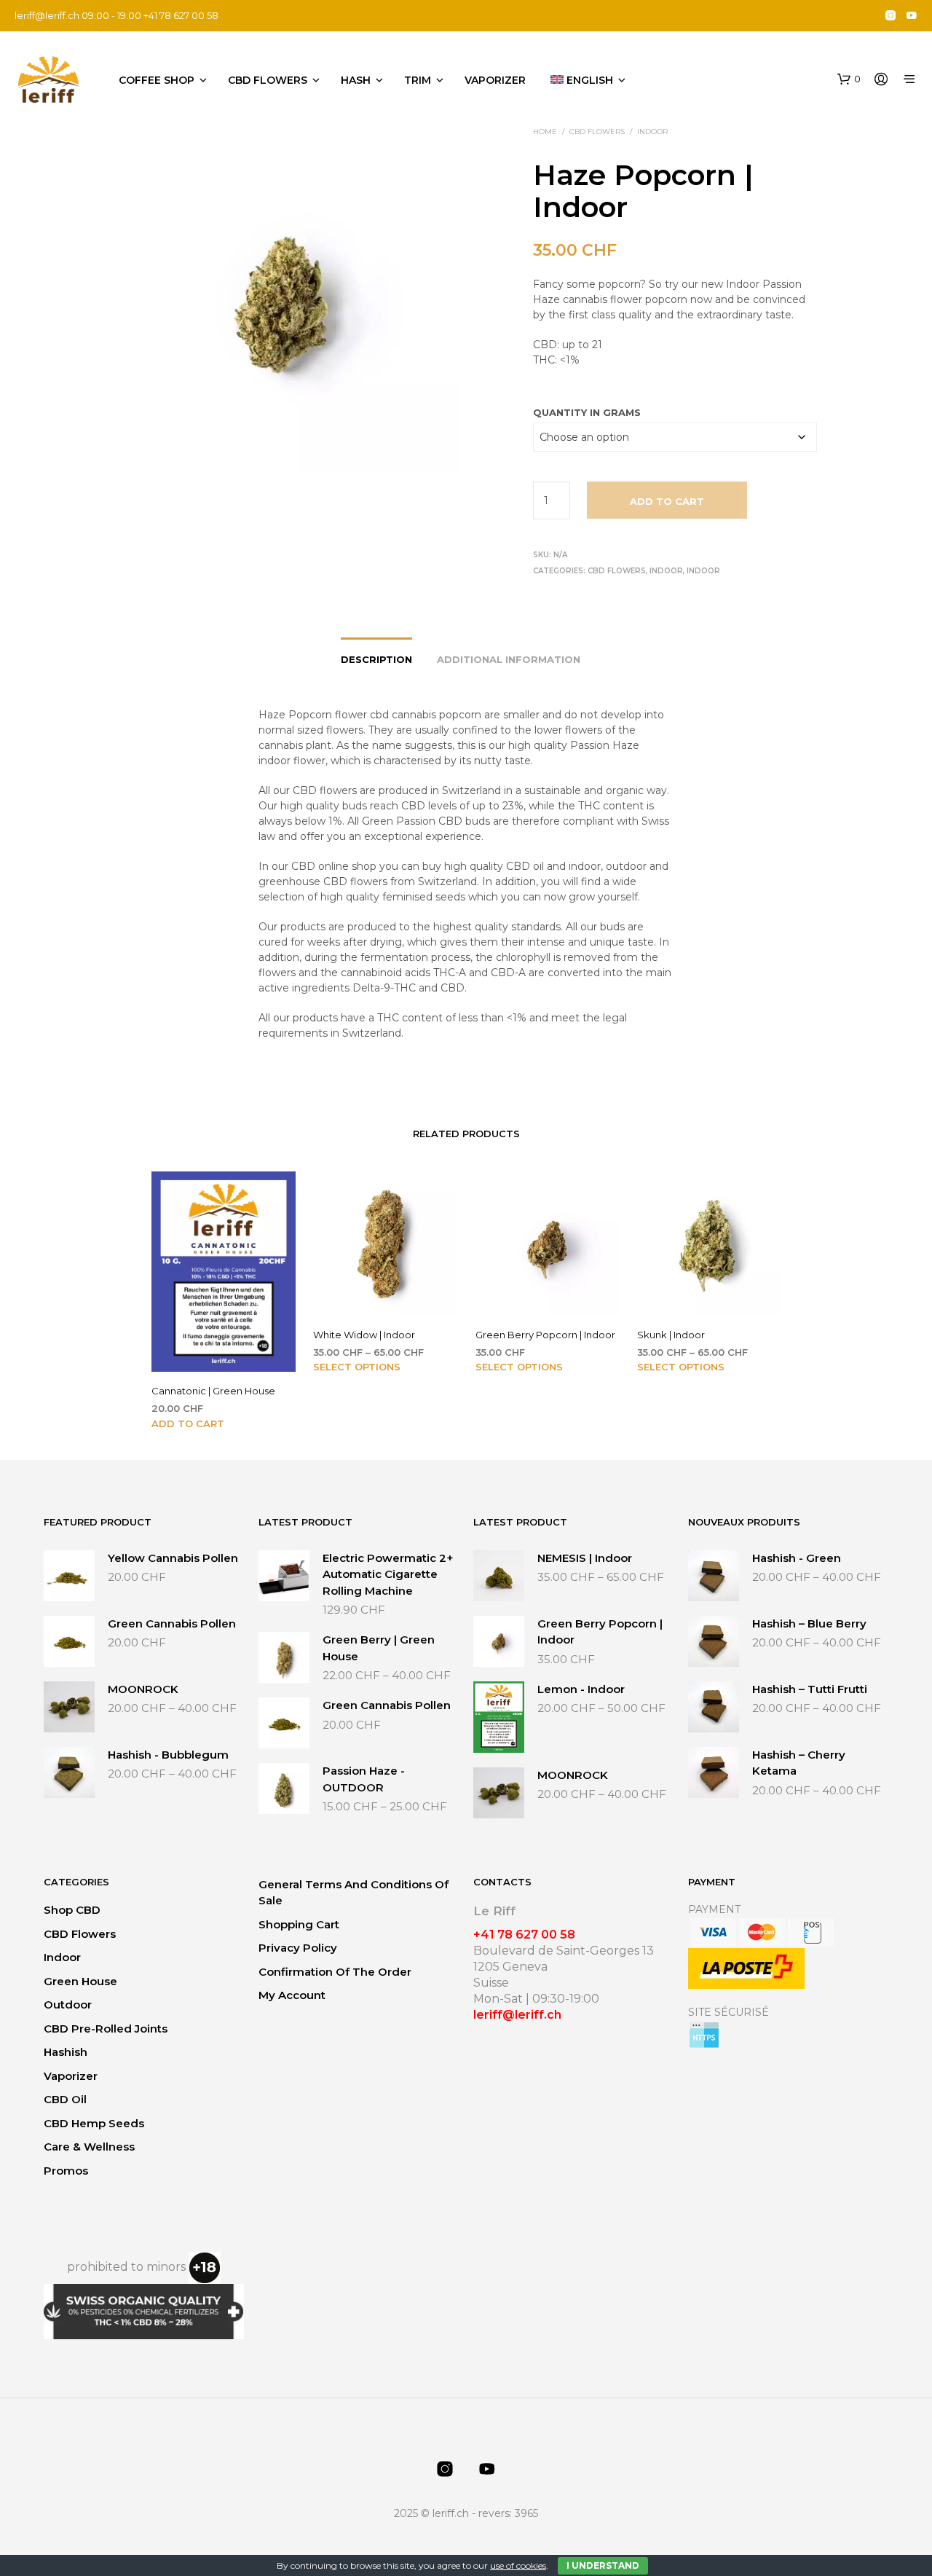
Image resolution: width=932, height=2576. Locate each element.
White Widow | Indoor (364, 1335)
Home (545, 131)
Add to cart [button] (188, 1424)
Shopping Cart (299, 1924)
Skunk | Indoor (671, 1335)
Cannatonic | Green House (213, 1391)
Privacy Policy (298, 1948)
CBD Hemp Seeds (94, 2123)
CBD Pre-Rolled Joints (106, 2029)
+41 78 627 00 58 (524, 1935)
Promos (66, 2171)
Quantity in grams (587, 412)
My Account (292, 1995)
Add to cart (667, 501)
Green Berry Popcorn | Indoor (545, 1335)
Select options (357, 1367)
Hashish (66, 2052)
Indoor (652, 131)
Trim (418, 80)
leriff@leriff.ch (47, 15)
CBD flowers (268, 80)
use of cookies (518, 2565)
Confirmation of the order (335, 1972)
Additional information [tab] (509, 659)
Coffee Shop (157, 80)
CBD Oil (65, 2099)
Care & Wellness (89, 2147)
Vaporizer (495, 80)
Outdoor (68, 2004)
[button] (849, 79)
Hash (356, 80)
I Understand (603, 2565)
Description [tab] (376, 659)
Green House (80, 1981)
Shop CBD (72, 1910)
